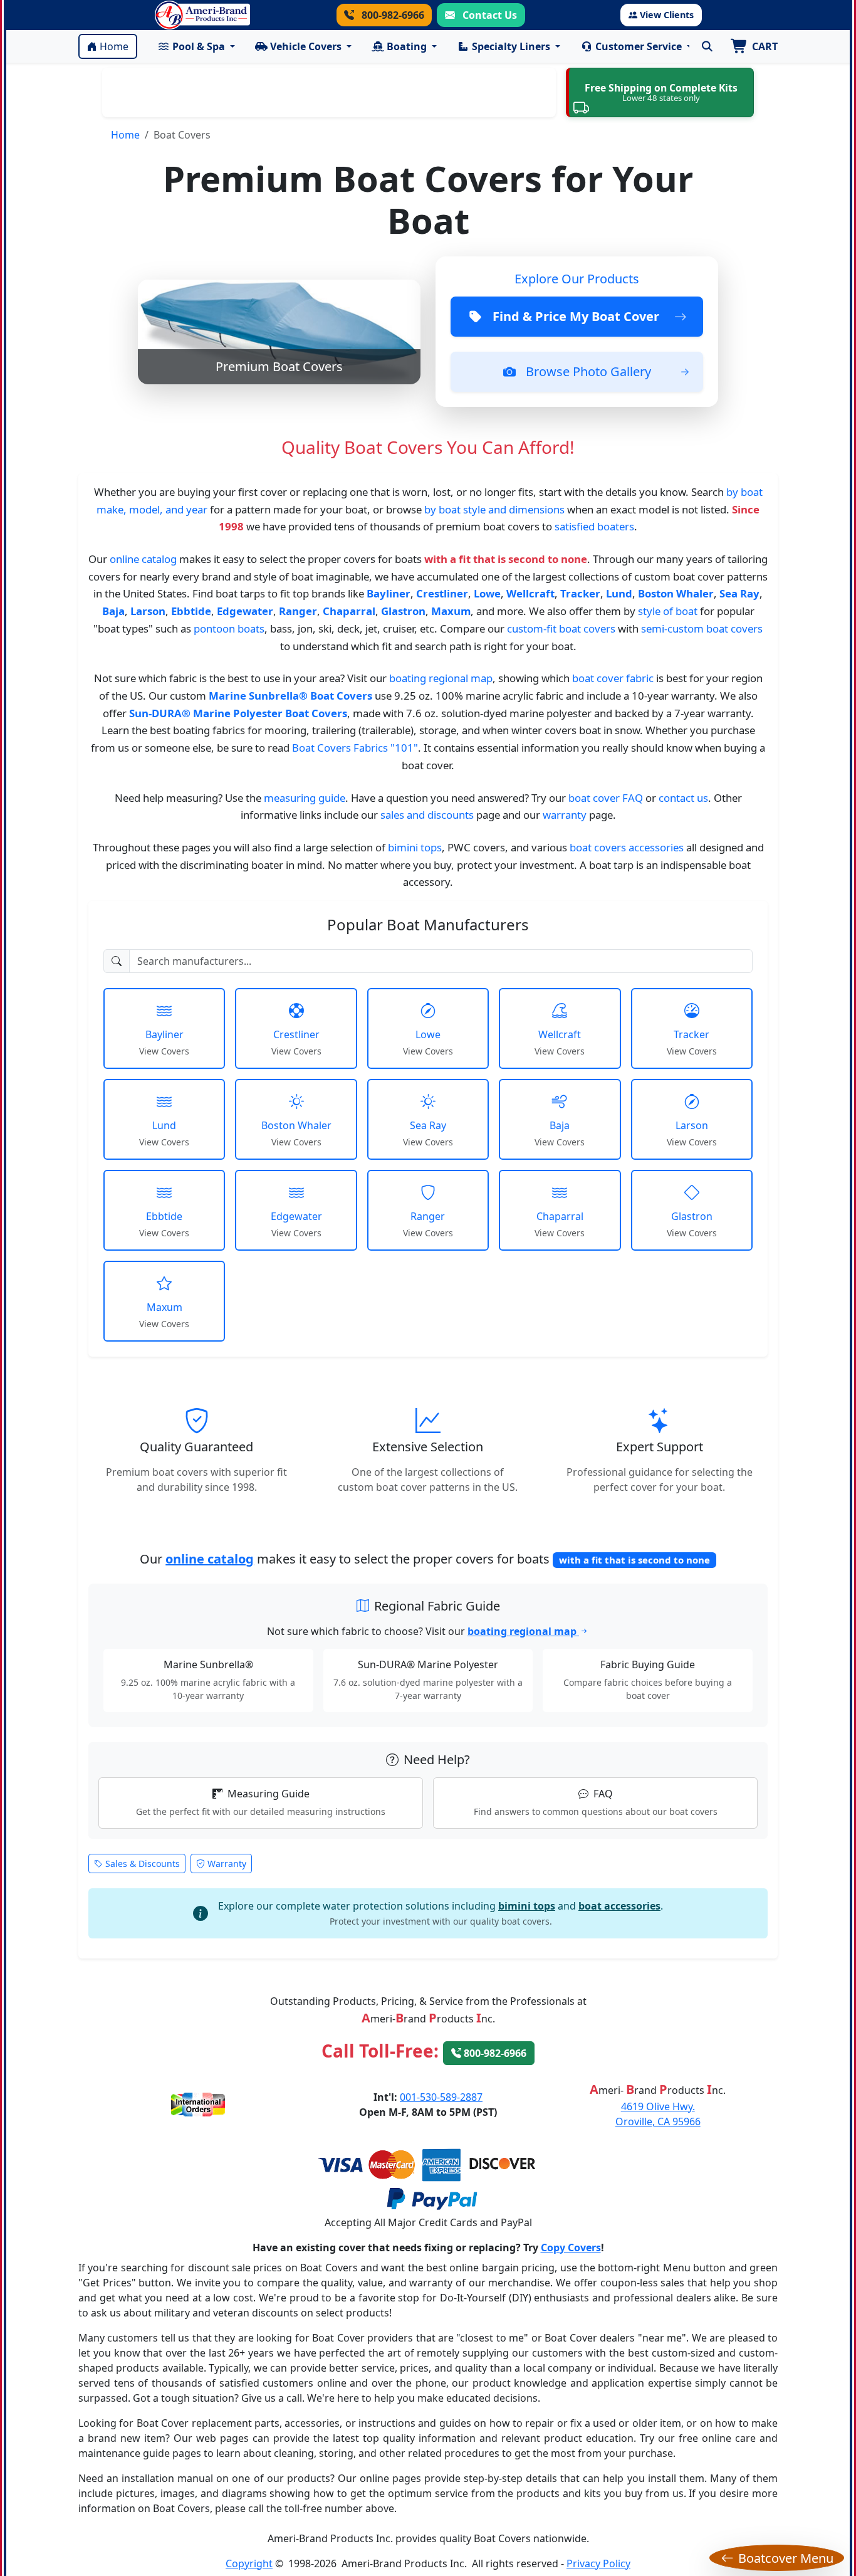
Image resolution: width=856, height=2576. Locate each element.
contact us (683, 798)
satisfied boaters (594, 526)
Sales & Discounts (143, 1864)
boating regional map (441, 678)
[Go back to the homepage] (202, 15)
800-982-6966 (392, 15)
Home (114, 46)
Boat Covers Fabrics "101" (355, 748)
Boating (407, 46)
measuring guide (305, 798)
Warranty (227, 1864)
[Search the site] (707, 46)
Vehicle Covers (306, 46)
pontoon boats (229, 628)
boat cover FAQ (606, 798)
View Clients (667, 15)
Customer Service (639, 46)
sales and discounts (427, 815)
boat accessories (619, 1906)
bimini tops (415, 847)
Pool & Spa (199, 46)
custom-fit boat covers (561, 628)
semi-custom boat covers (702, 628)
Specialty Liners (511, 46)
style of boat (668, 611)
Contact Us (488, 15)
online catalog (143, 559)
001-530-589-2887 (441, 2097)
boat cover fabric (613, 678)
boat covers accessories (627, 847)
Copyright (249, 2563)
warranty (565, 815)
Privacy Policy (598, 2563)
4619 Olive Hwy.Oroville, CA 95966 (658, 2114)
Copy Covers (571, 2247)
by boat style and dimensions (494, 509)
